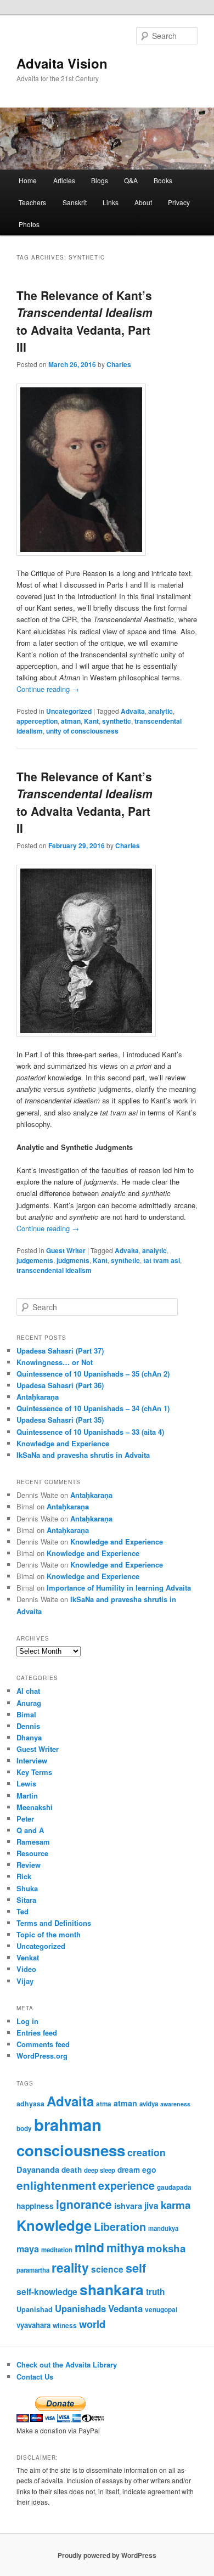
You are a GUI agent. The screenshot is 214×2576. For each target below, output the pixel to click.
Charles (119, 364)
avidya (149, 2104)
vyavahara (33, 2325)
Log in (27, 2021)
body (24, 2129)
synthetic (117, 721)
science (107, 2269)
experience (126, 2185)
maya (28, 2249)
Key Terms (34, 1772)
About (143, 202)
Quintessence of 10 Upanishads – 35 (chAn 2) (93, 1374)
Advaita (133, 711)
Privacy (179, 202)
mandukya (163, 2228)
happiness (35, 2206)
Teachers (32, 202)
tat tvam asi (162, 1260)
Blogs (100, 180)
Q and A (30, 1830)
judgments (73, 1260)
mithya (125, 2248)
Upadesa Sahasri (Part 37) (60, 1351)
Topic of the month (49, 1934)
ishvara (128, 2206)
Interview (32, 1760)
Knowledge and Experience (63, 1443)
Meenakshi (35, 1807)
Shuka (27, 1888)
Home (28, 180)
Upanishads (80, 2308)
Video (26, 1969)
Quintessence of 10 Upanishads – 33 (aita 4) (90, 1432)
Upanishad (35, 2309)
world (92, 2324)
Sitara (26, 1900)
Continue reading (48, 689)
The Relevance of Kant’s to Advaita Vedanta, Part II (85, 802)
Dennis (28, 1726)
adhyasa (30, 2104)
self (136, 2268)
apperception (37, 721)
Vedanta (125, 2308)
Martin (27, 1796)
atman (71, 721)
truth (155, 2292)
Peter (25, 1819)
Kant (91, 721)
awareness (175, 2104)
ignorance (84, 2204)
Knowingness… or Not (55, 1362)
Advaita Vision (62, 63)
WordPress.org (42, 2056)
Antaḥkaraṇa (38, 1397)
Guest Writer (66, 1250)
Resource (32, 1853)
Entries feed (37, 2033)
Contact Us (35, 2377)
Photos (29, 224)
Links (111, 202)
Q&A (131, 180)
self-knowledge (47, 2292)
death (72, 2170)
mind (89, 2247)
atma (104, 2104)
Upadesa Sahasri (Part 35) (60, 1420)
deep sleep (100, 2170)
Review (29, 1865)
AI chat (28, 1691)
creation (147, 2152)
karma (176, 2205)
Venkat (28, 1957)
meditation (57, 2250)
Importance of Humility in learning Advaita (119, 1588)
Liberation (120, 2226)
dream (129, 2170)
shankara (112, 2289)
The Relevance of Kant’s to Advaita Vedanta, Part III (85, 321)
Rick (24, 1876)
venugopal (161, 2310)
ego (149, 2169)
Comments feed (43, 2044)
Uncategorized (69, 711)
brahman (68, 2124)
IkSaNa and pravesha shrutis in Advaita (83, 1455)
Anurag (29, 1703)
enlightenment (56, 2185)
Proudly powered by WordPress (107, 2555)
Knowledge (54, 2225)
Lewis (26, 1783)
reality (70, 2267)
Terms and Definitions (54, 1923)
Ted (22, 1911)
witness (65, 2325)
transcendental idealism (54, 1270)
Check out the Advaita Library (67, 2364)
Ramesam (33, 1842)
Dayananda (38, 2169)
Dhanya (29, 1737)
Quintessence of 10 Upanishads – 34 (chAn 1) (93, 1408)
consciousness (71, 2150)
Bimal (26, 1714)
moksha (166, 2248)
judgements (35, 1260)
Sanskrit (75, 202)
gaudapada (174, 2187)
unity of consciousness (82, 731)
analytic (161, 711)
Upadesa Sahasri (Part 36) (60, 1385)
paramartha (33, 2270)
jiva (151, 2206)
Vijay (25, 1981)
